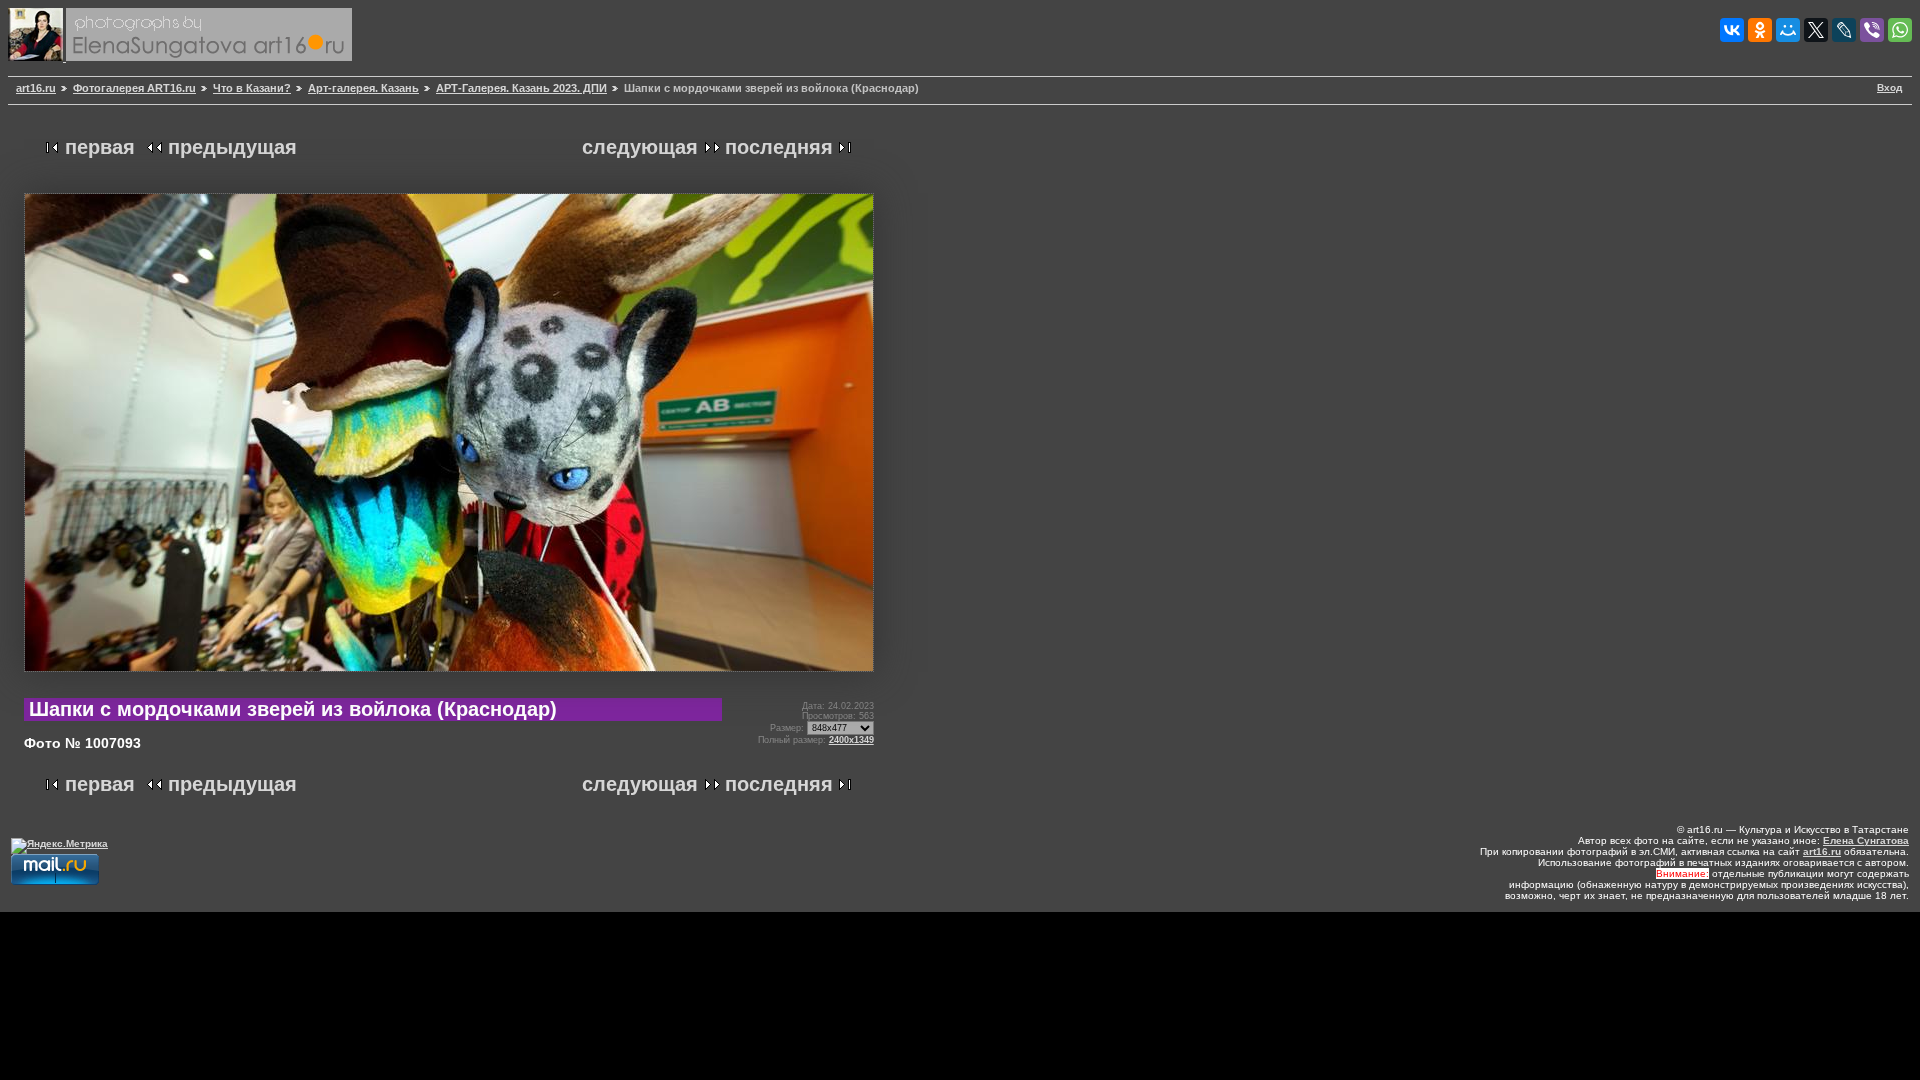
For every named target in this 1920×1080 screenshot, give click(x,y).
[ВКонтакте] (1732, 30)
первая (100, 147)
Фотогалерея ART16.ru (134, 88)
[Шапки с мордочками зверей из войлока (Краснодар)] (449, 679)
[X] (1816, 30)
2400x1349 (851, 740)
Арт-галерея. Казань (363, 88)
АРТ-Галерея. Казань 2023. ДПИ (521, 88)
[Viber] (1872, 30)
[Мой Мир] (1788, 30)
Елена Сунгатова (1866, 840)
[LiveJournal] (1844, 30)
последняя (779, 147)
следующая (640, 147)
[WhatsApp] (1900, 30)
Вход (1889, 87)
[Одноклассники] (1760, 30)
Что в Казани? (252, 88)
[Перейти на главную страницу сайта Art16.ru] (37, 57)
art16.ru (36, 88)
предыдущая (232, 147)
